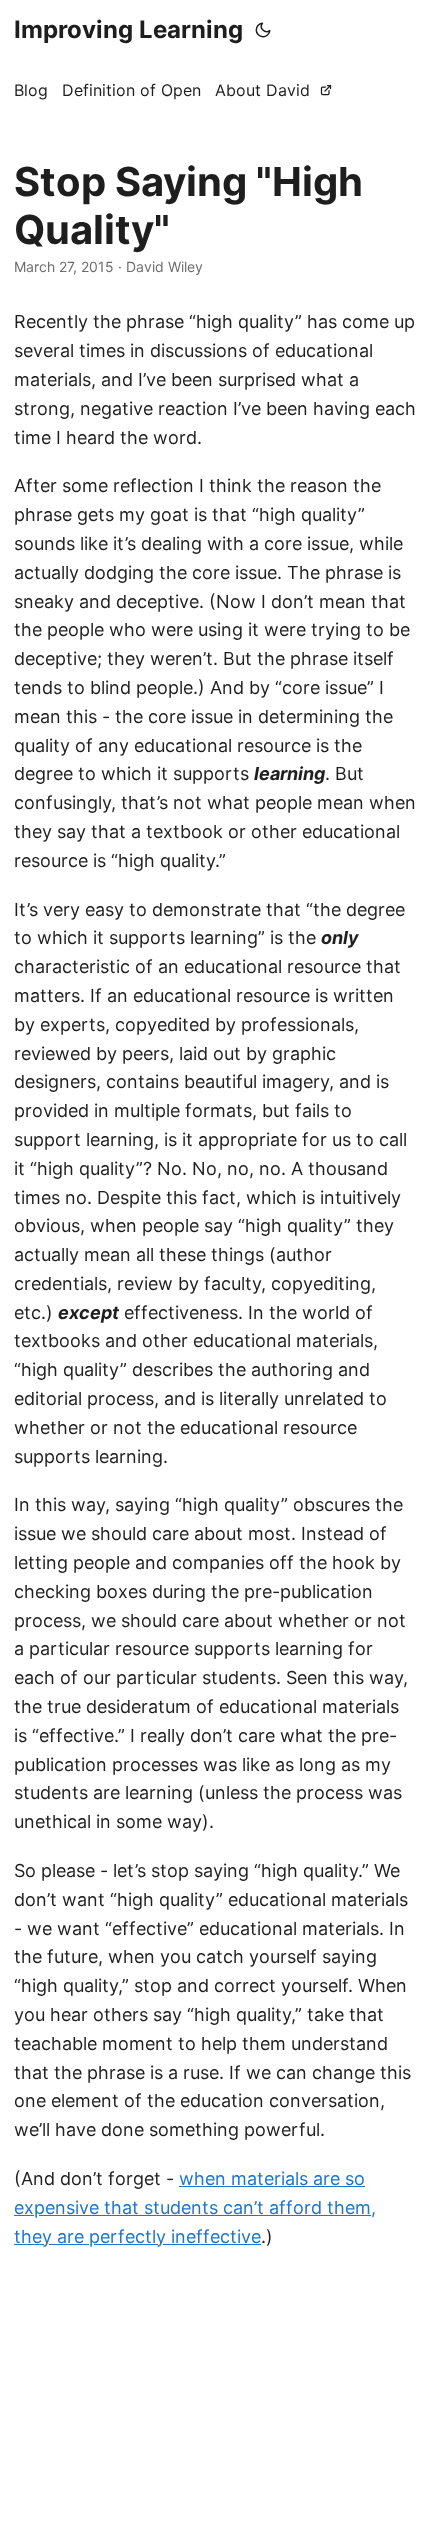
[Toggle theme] (263, 30)
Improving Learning (128, 29)
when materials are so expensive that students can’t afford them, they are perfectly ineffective (195, 2207)
